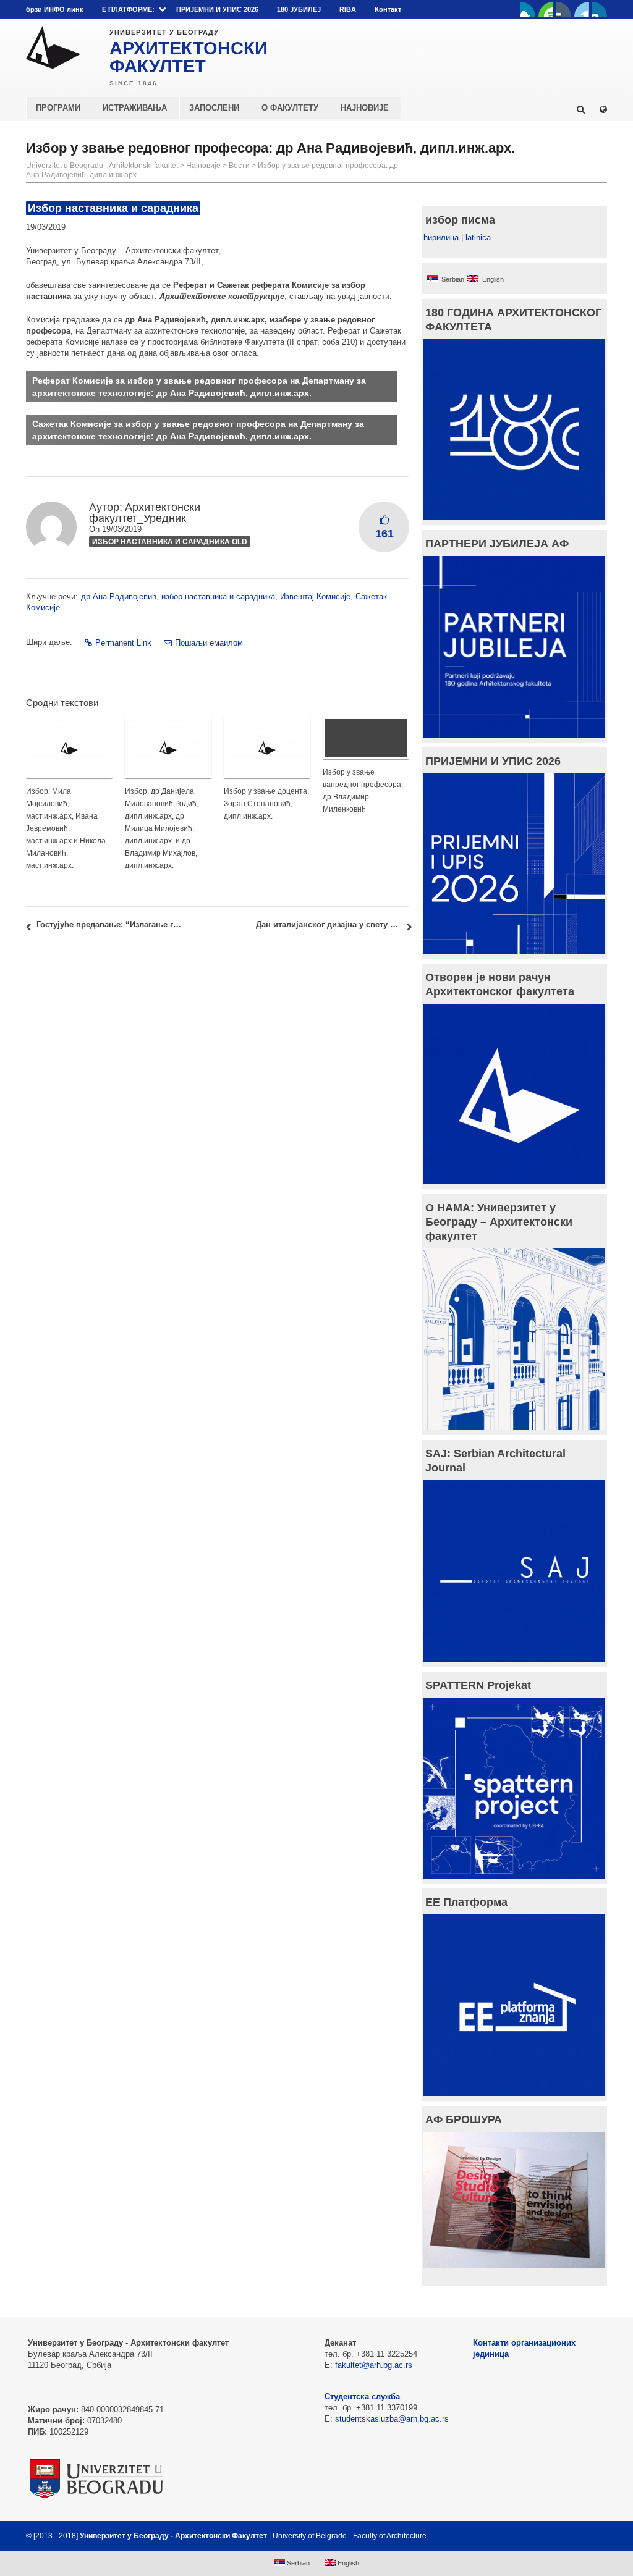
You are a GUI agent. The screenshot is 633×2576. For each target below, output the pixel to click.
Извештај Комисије (315, 596)
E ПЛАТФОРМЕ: (128, 9)
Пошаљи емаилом (209, 643)
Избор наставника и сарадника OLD (170, 542)
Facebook (528, 9)
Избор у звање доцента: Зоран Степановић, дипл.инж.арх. (266, 804)
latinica (478, 238)
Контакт (388, 9)
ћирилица (441, 238)
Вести (239, 166)
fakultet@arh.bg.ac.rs (374, 2365)
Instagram (600, 9)
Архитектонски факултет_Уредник (145, 513)
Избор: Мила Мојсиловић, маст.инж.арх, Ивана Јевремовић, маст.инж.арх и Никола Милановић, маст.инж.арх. (66, 828)
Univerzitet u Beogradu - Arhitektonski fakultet (102, 166)
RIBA (348, 9)
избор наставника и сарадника (218, 596)
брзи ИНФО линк (55, 9)
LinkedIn (582, 9)
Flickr (564, 9)
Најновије (203, 166)
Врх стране (574, 2536)
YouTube (546, 9)
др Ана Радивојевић (119, 596)
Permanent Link (123, 643)
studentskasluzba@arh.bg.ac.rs (392, 2419)
